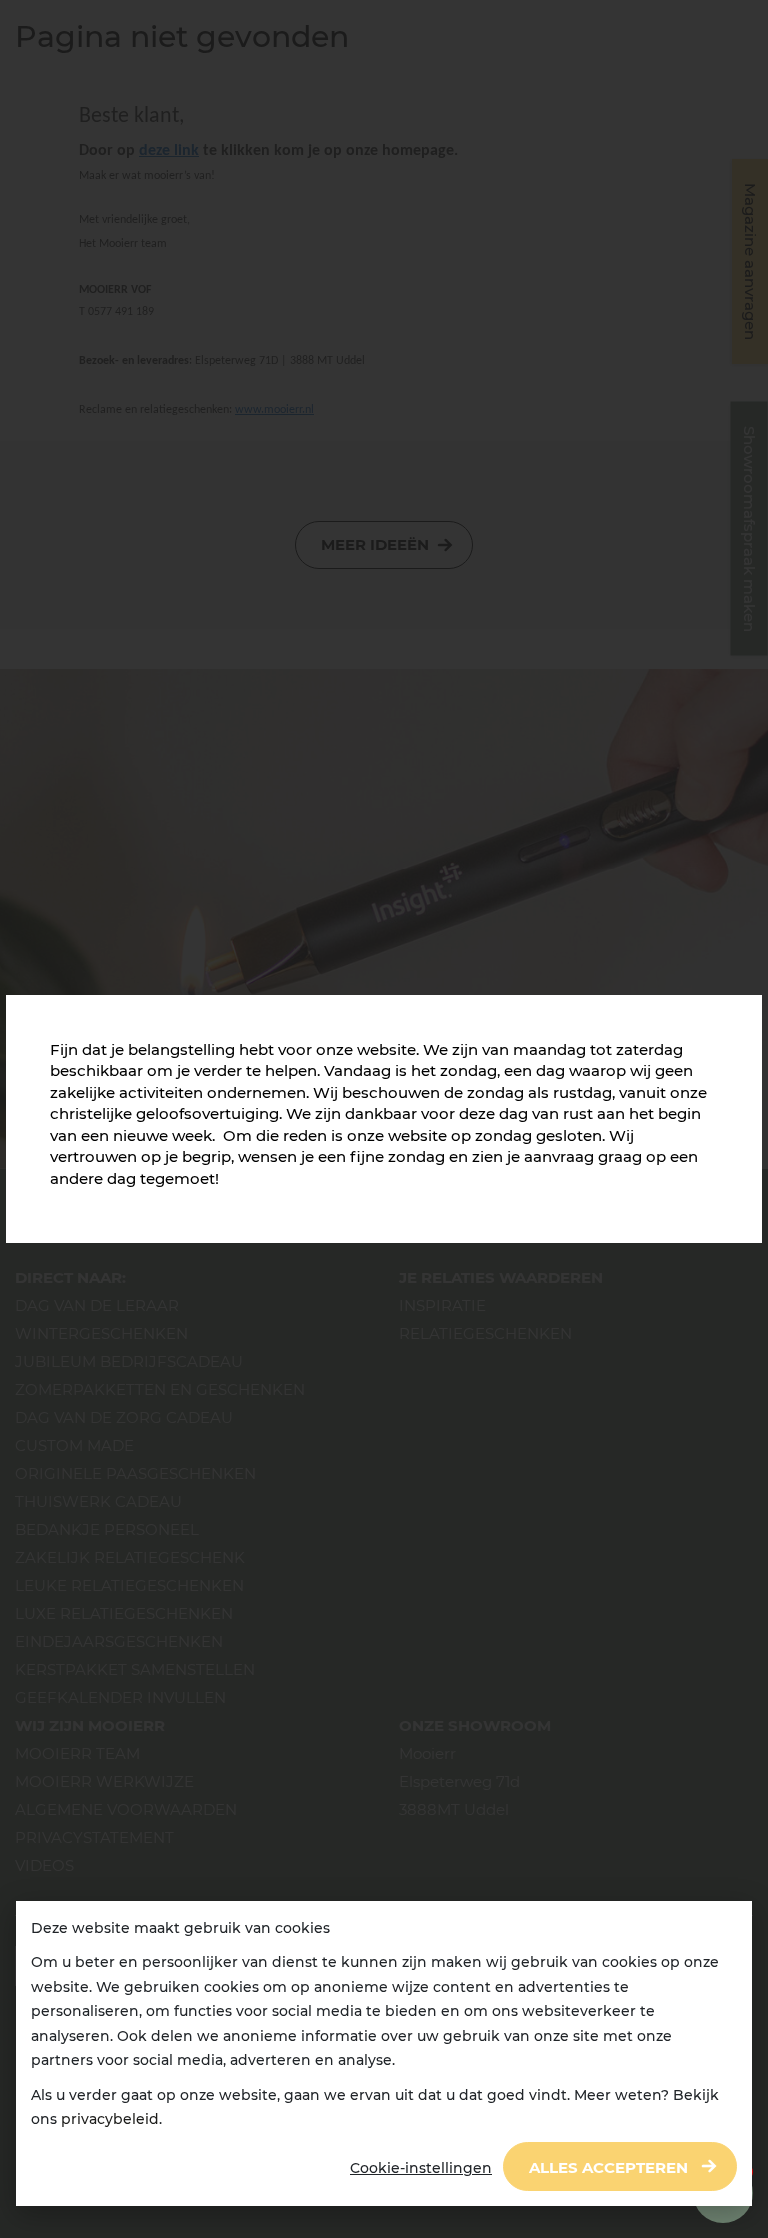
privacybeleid (110, 2119)
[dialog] (384, 2054)
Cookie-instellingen (421, 2168)
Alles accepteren (608, 2167)
